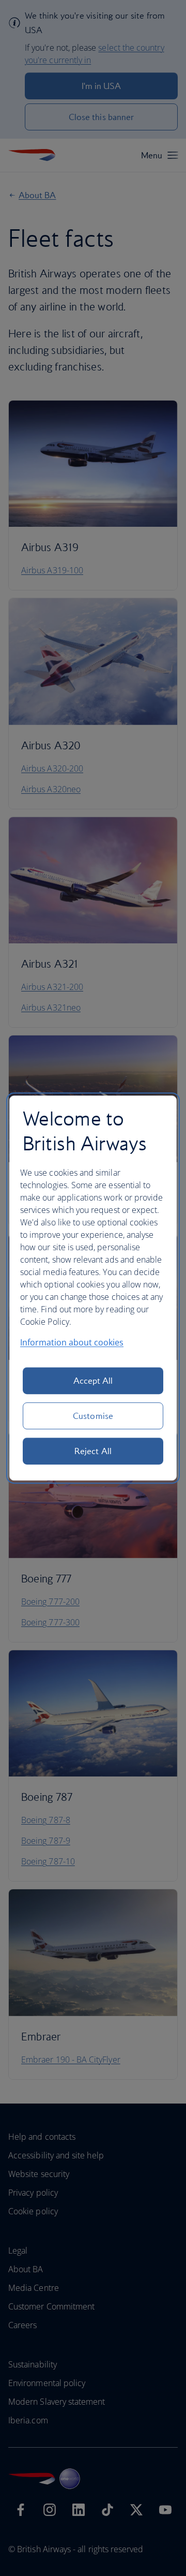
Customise (93, 1416)
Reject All (93, 1451)
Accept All (93, 1381)
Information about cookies (72, 1342)
